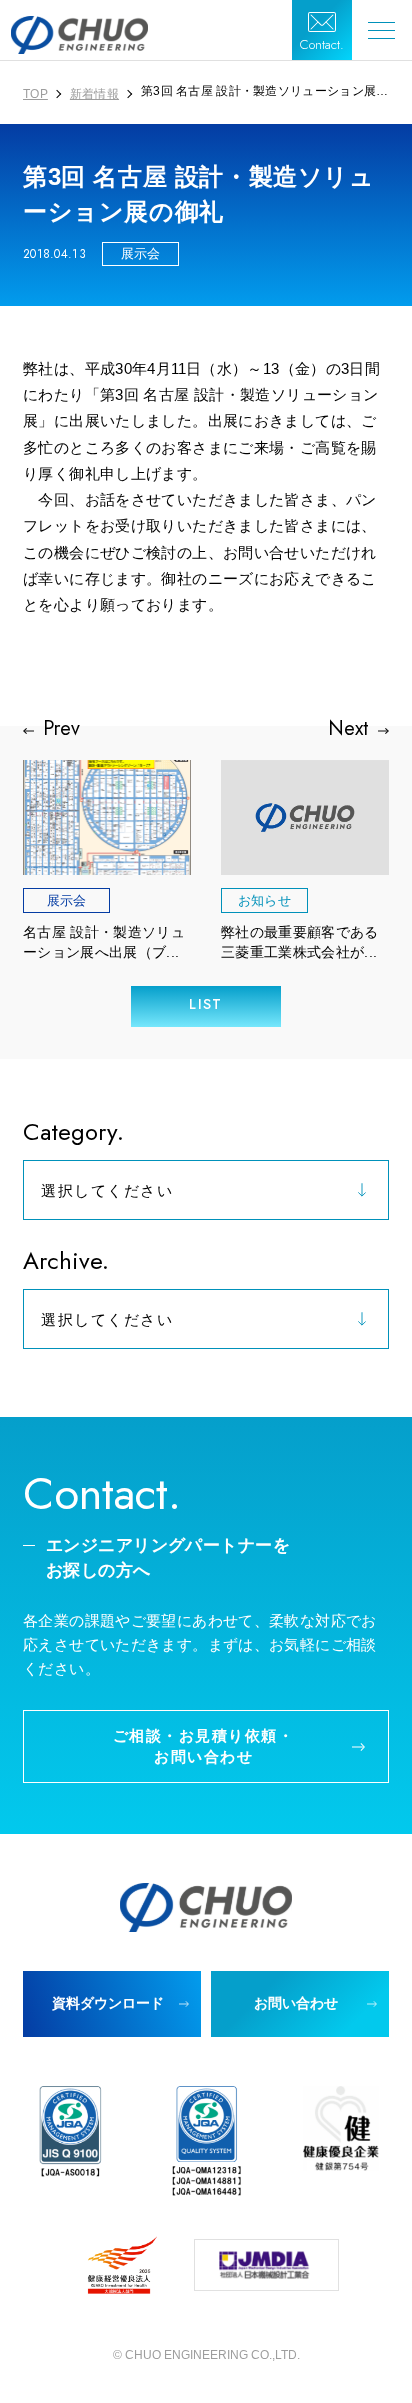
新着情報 (94, 94)
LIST (206, 1004)
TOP (35, 94)
